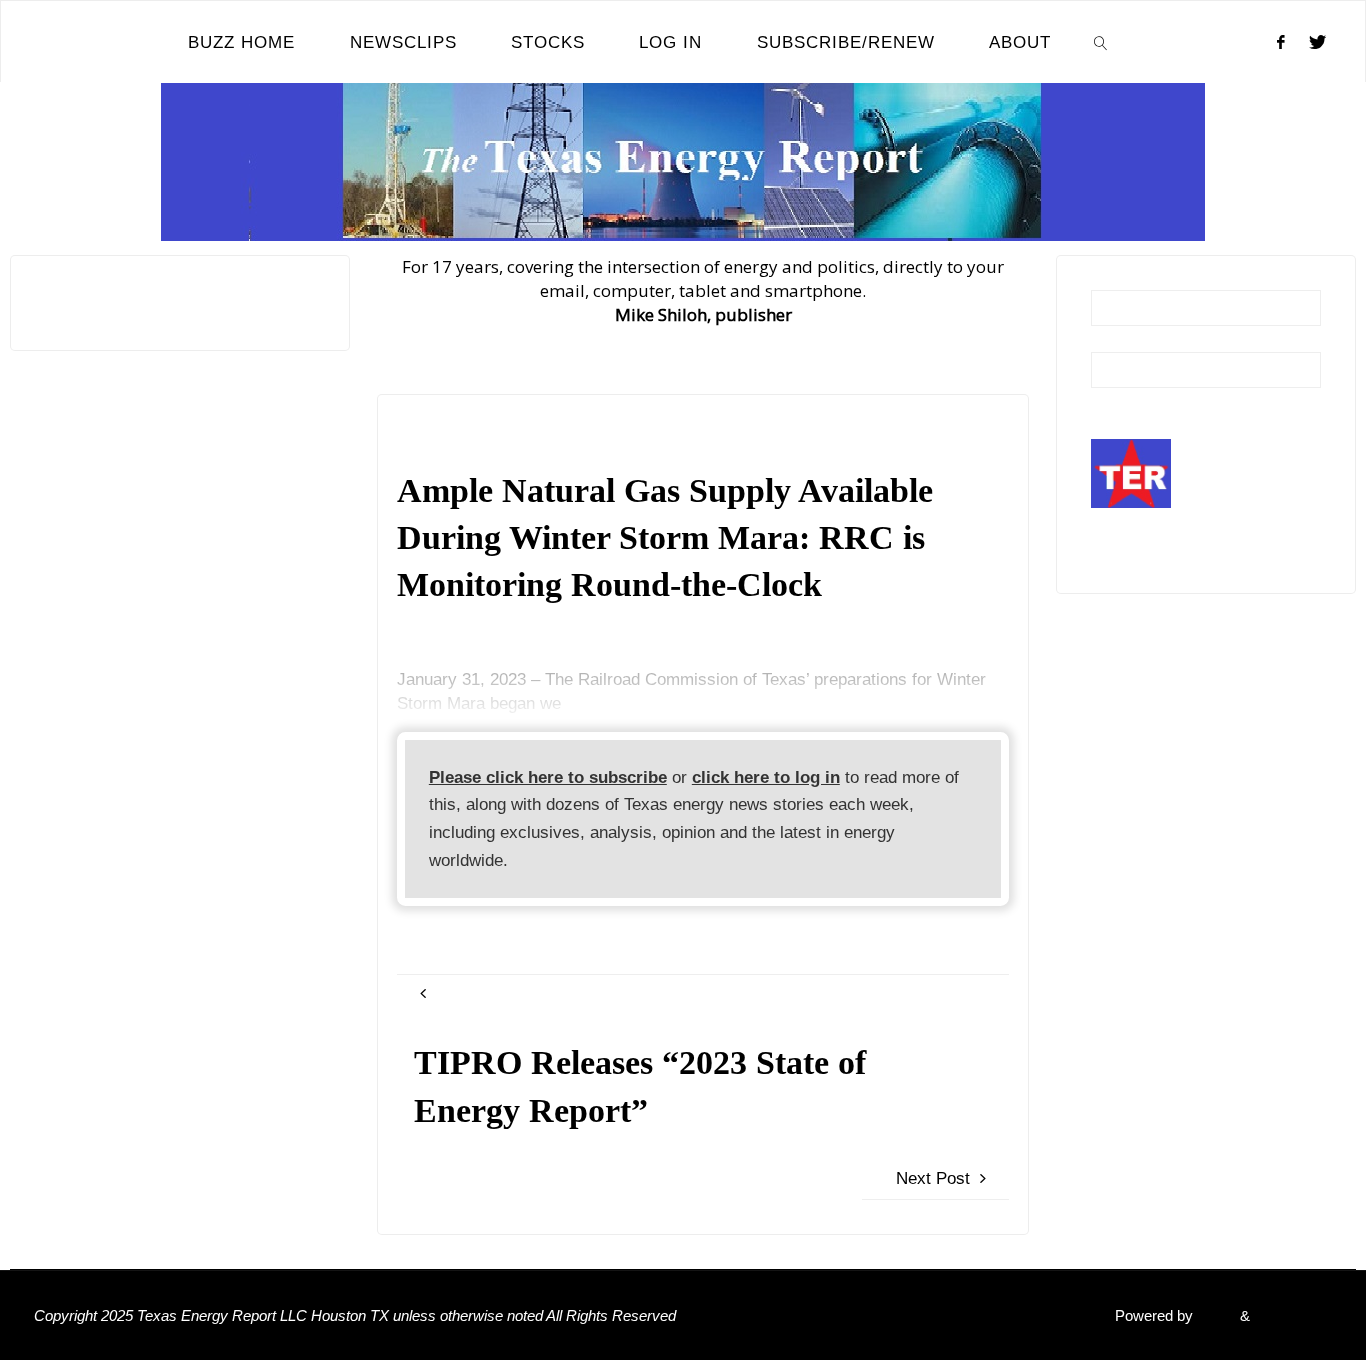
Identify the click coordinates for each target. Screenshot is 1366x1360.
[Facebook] (1281, 42)
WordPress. (1293, 1315)
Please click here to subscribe (548, 777)
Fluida (1214, 1315)
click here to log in (766, 777)
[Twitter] (1317, 42)
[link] (1101, 42)
